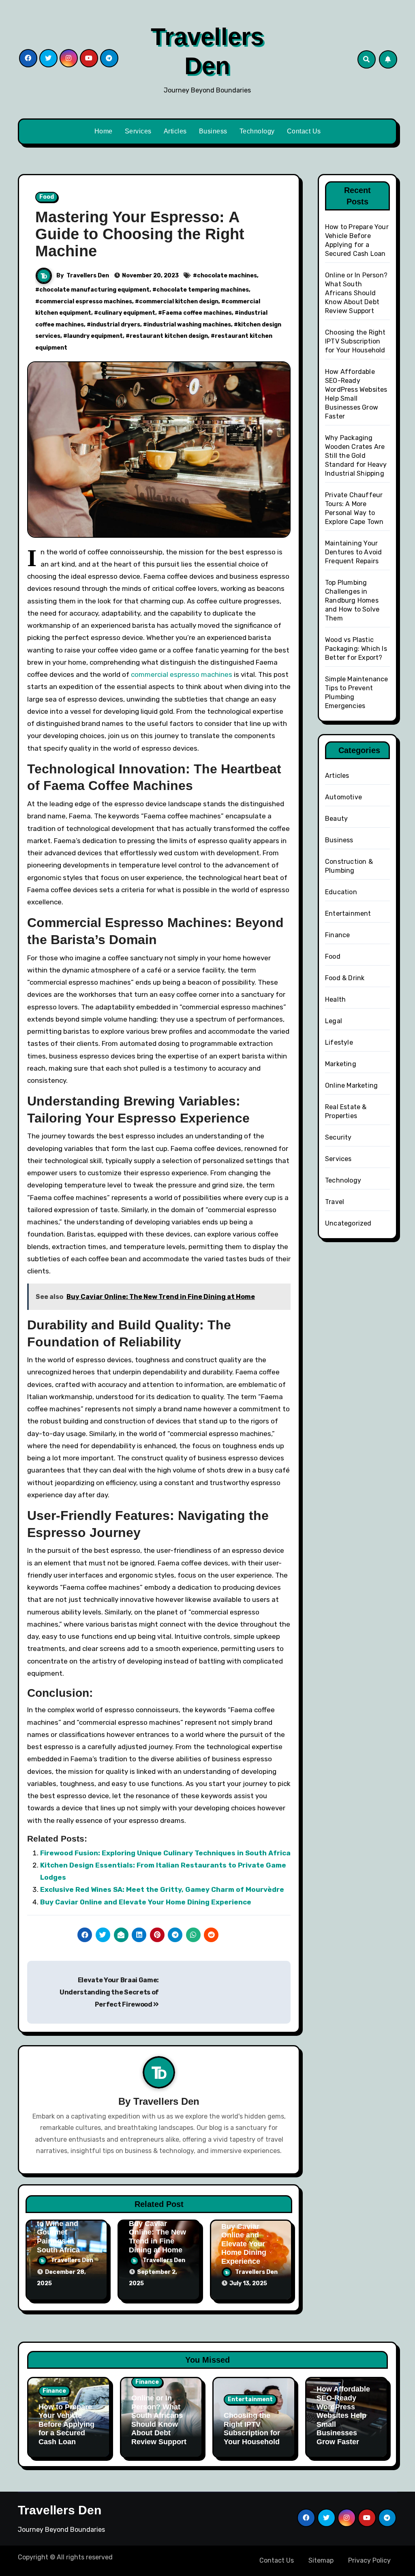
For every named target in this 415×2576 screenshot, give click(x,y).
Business (213, 131)
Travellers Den (88, 276)
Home (104, 131)
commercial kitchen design (179, 302)
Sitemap (321, 2560)
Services (138, 131)
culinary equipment (127, 313)
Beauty (336, 819)
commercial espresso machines (86, 302)
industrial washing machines (189, 325)
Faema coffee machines (197, 313)
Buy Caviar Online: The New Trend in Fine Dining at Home (157, 2237)
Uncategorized (348, 1223)
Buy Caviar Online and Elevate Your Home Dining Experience (146, 1902)
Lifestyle (339, 1042)
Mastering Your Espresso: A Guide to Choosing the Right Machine (140, 234)
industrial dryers (116, 325)
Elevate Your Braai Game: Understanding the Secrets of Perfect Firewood (109, 1992)
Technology (257, 131)
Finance (337, 935)
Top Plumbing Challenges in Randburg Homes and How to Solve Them (352, 600)
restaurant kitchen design (169, 336)
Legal (334, 1021)
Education (341, 892)
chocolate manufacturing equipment (94, 290)
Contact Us (304, 131)
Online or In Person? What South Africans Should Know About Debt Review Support (356, 293)
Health (335, 999)
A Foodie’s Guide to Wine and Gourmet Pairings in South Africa (66, 2232)
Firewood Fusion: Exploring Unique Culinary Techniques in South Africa (165, 1853)
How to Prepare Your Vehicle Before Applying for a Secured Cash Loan (66, 2424)
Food (47, 197)
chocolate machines (227, 276)
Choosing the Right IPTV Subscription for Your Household (355, 341)
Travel (335, 1202)
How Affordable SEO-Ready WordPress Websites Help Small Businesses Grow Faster (343, 2415)
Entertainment (348, 913)
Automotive (343, 797)
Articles (175, 131)
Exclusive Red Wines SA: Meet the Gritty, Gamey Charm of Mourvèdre (162, 1889)
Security (338, 1137)
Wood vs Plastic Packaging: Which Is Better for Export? (356, 649)
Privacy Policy (369, 2560)
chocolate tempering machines (203, 290)
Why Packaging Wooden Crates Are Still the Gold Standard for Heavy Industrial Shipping (356, 456)
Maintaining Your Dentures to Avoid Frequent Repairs (353, 552)
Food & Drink (345, 978)
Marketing (341, 1064)
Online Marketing (351, 1085)
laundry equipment (95, 336)
